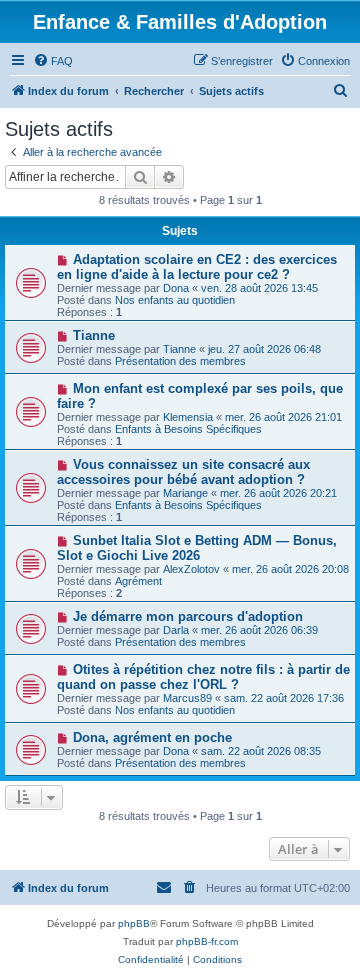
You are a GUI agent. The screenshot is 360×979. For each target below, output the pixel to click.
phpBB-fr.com (207, 941)
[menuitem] (53, 61)
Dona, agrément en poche (152, 737)
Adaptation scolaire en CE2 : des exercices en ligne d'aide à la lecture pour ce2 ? (197, 267)
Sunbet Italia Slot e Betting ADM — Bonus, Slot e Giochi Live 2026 (197, 548)
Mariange (185, 493)
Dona (176, 288)
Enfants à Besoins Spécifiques (188, 429)
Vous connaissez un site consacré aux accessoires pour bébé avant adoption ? (183, 472)
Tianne (94, 335)
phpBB (134, 923)
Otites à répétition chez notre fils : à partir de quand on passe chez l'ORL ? (203, 677)
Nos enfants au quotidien (175, 300)
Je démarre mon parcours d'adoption (188, 616)
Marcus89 (187, 698)
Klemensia (188, 417)
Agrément (138, 581)
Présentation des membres (180, 361)
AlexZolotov (191, 569)
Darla (176, 630)
